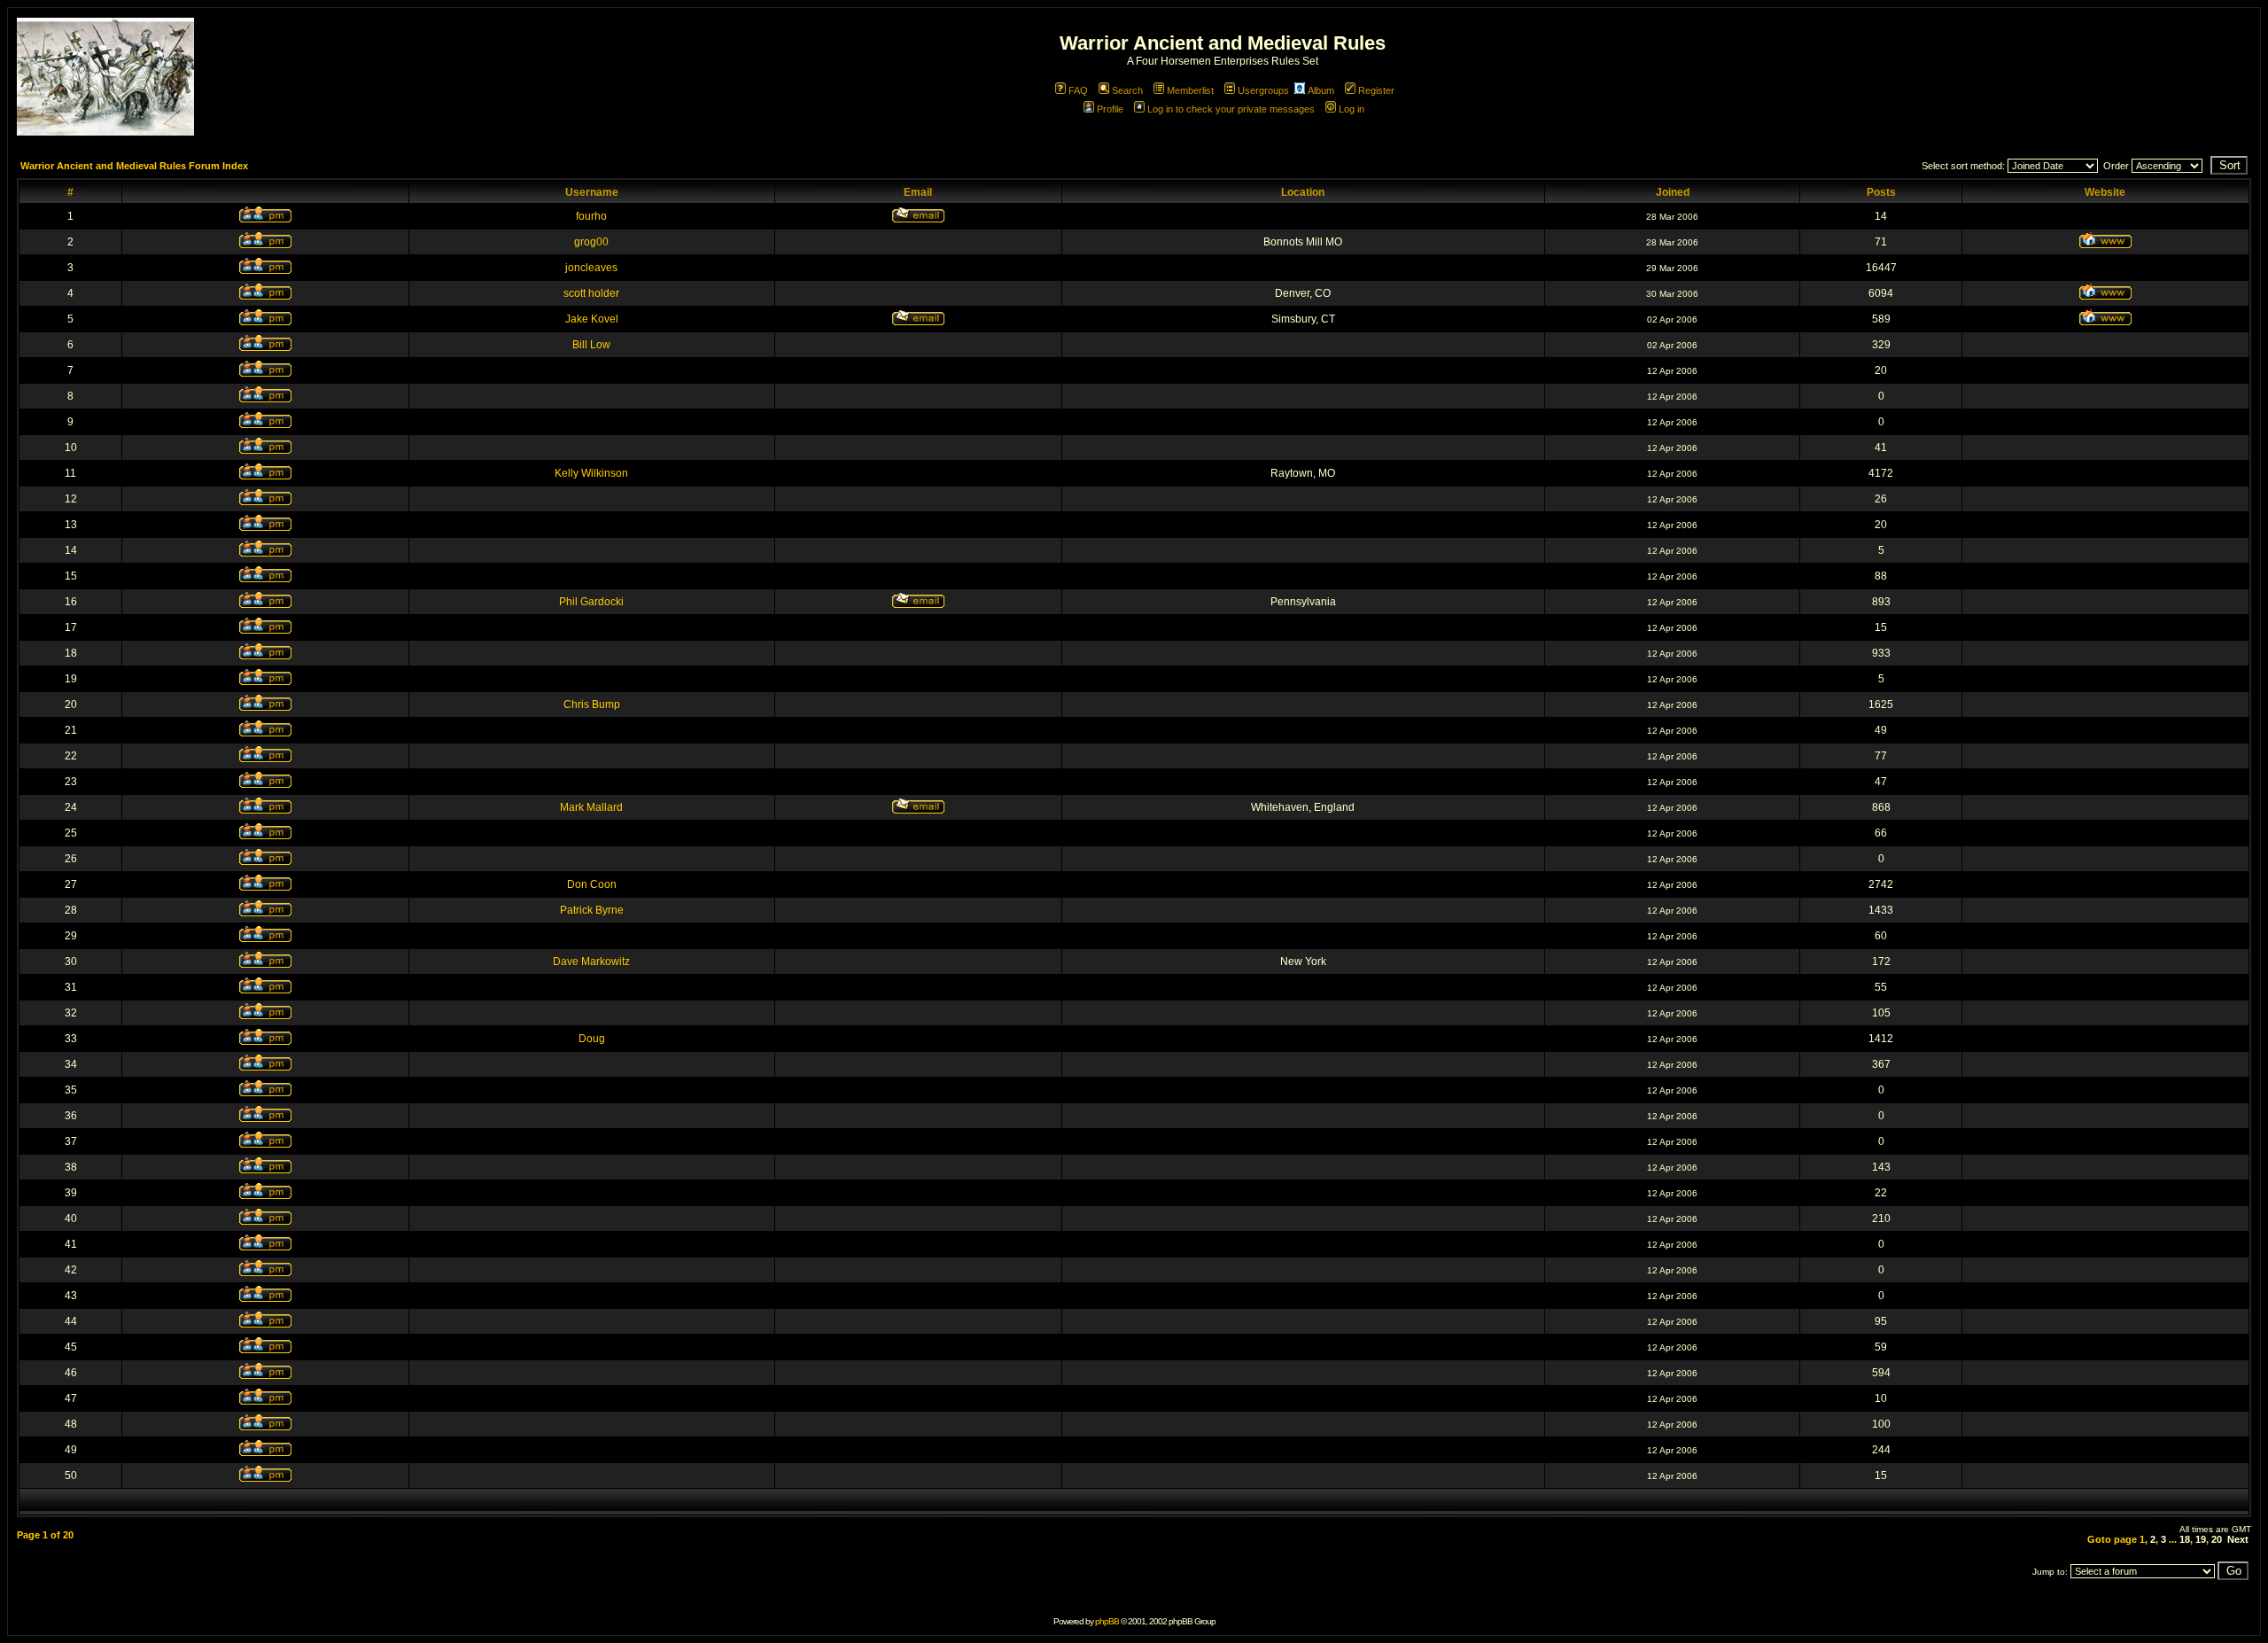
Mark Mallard (591, 807)
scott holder (591, 293)
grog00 (591, 242)
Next (2238, 1539)
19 (2201, 1539)
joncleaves (591, 268)
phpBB (1107, 1621)
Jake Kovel (592, 319)
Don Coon (592, 884)
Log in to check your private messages (1231, 109)
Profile (1110, 109)
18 (2185, 1539)
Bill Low (591, 345)
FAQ (1078, 90)
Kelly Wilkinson (591, 473)
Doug (592, 1039)
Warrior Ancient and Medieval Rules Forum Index (134, 166)
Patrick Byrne (592, 910)
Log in (1351, 109)
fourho (591, 216)
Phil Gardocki (591, 602)
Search (1127, 90)
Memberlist (1190, 90)
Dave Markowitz (591, 962)
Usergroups (1263, 90)
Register (1376, 90)
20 (2217, 1539)
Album (1321, 90)
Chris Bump (592, 705)
